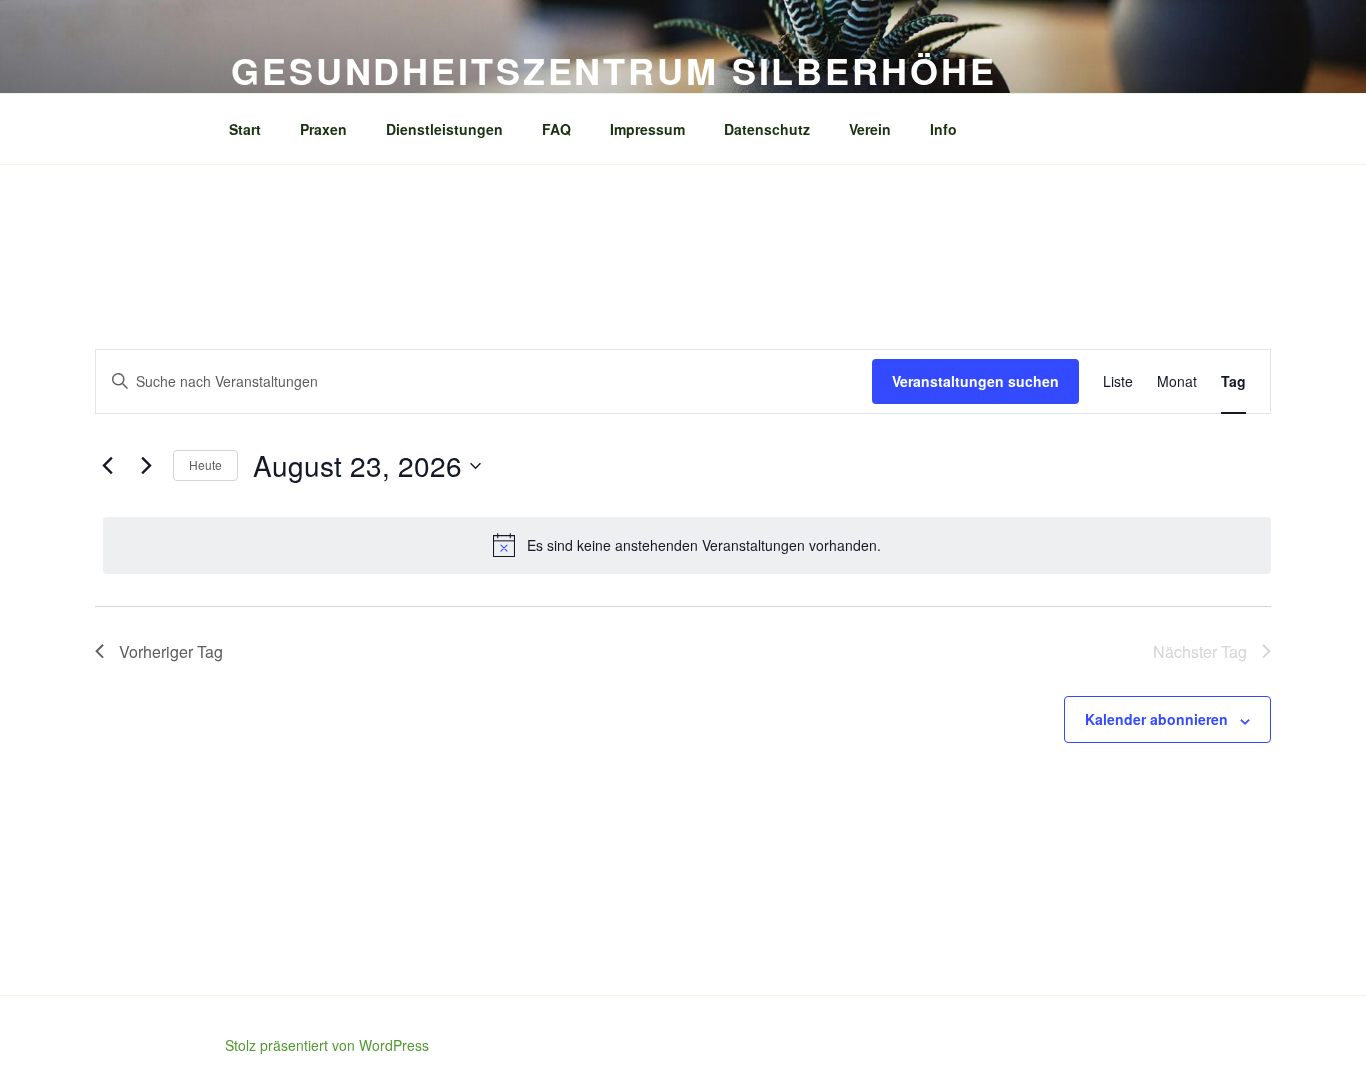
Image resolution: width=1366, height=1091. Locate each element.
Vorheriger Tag (171, 651)
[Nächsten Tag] (146, 466)
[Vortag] (107, 466)
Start (245, 129)
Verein (870, 129)
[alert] (687, 545)
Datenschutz (767, 129)
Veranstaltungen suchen (975, 381)
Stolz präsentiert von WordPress (327, 1045)
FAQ (556, 129)
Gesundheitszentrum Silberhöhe (614, 70)
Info (943, 129)
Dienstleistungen (444, 129)
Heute (205, 464)
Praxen (323, 129)
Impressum (647, 129)
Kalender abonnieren (1156, 719)
